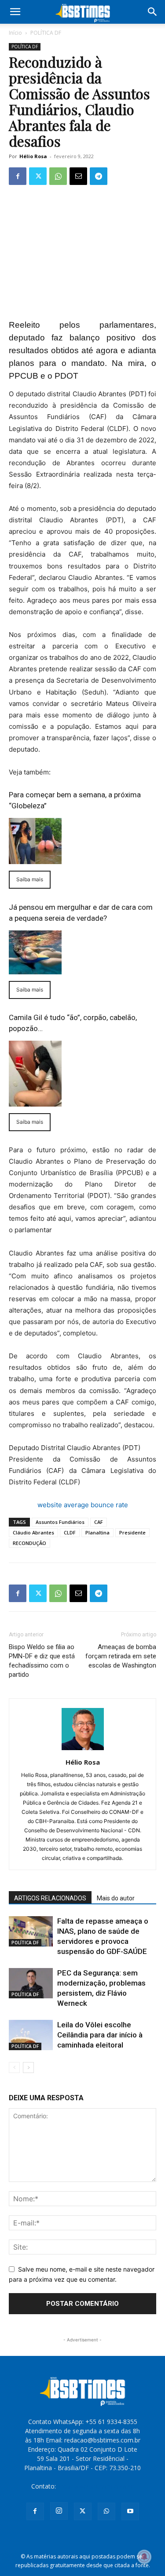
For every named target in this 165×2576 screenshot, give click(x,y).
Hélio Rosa (33, 156)
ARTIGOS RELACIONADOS (50, 1898)
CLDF (70, 1532)
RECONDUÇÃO (29, 1543)
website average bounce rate (83, 1505)
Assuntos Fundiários (60, 1522)
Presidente (132, 1532)
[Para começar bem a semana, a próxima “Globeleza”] (82, 841)
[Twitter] (38, 176)
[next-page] (28, 2068)
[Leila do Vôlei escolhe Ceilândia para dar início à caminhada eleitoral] (31, 2035)
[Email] (78, 176)
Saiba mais (30, 879)
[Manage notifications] (144, 2557)
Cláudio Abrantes (33, 1532)
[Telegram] (99, 176)
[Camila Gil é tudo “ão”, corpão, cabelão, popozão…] (82, 1074)
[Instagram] (59, 2511)
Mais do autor (116, 1898)
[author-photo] (83, 1750)
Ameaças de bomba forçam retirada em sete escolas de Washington (121, 1656)
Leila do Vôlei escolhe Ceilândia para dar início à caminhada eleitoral (100, 2035)
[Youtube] (130, 2511)
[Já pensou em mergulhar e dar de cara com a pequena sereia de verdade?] (82, 952)
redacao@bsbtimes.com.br (96, 2486)
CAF (99, 1522)
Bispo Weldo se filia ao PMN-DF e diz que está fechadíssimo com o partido (42, 1661)
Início (15, 33)
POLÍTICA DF (46, 33)
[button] (15, 12)
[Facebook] (18, 176)
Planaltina (97, 1532)
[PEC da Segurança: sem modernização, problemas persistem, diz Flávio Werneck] (31, 1983)
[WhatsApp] (58, 176)
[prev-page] (14, 2068)
